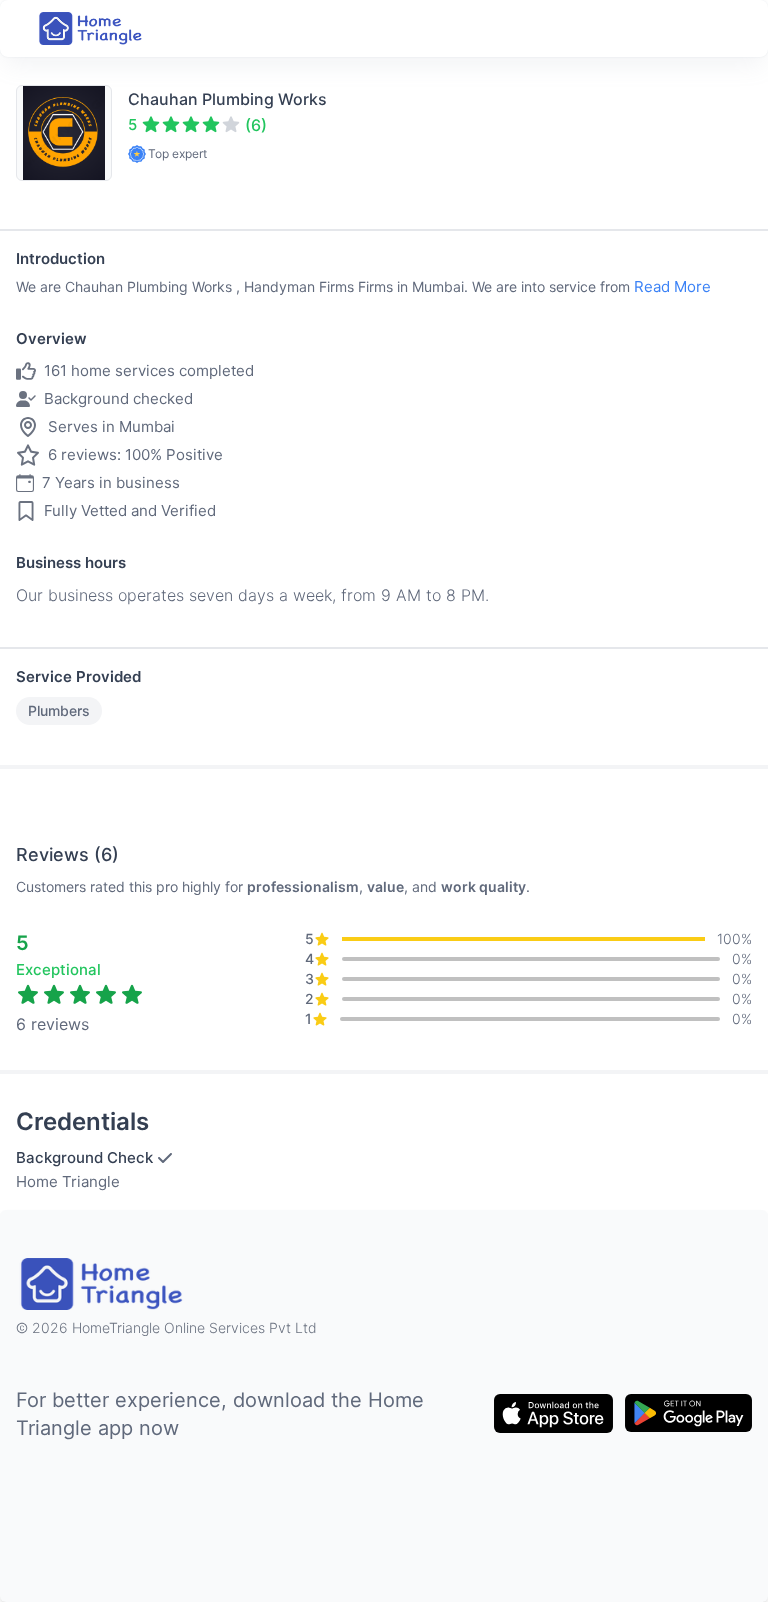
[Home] (92, 28)
